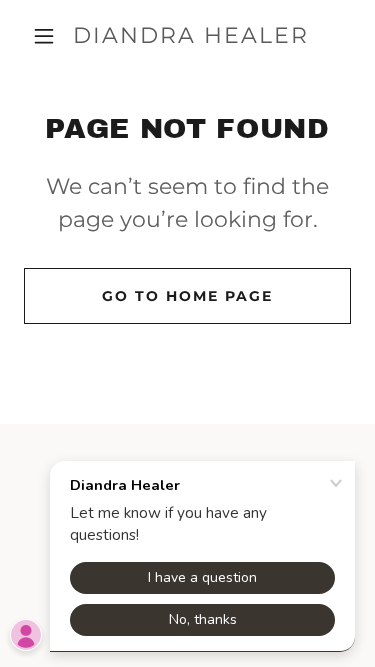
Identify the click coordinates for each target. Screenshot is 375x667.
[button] (44, 36)
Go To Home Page (187, 296)
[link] (191, 36)
